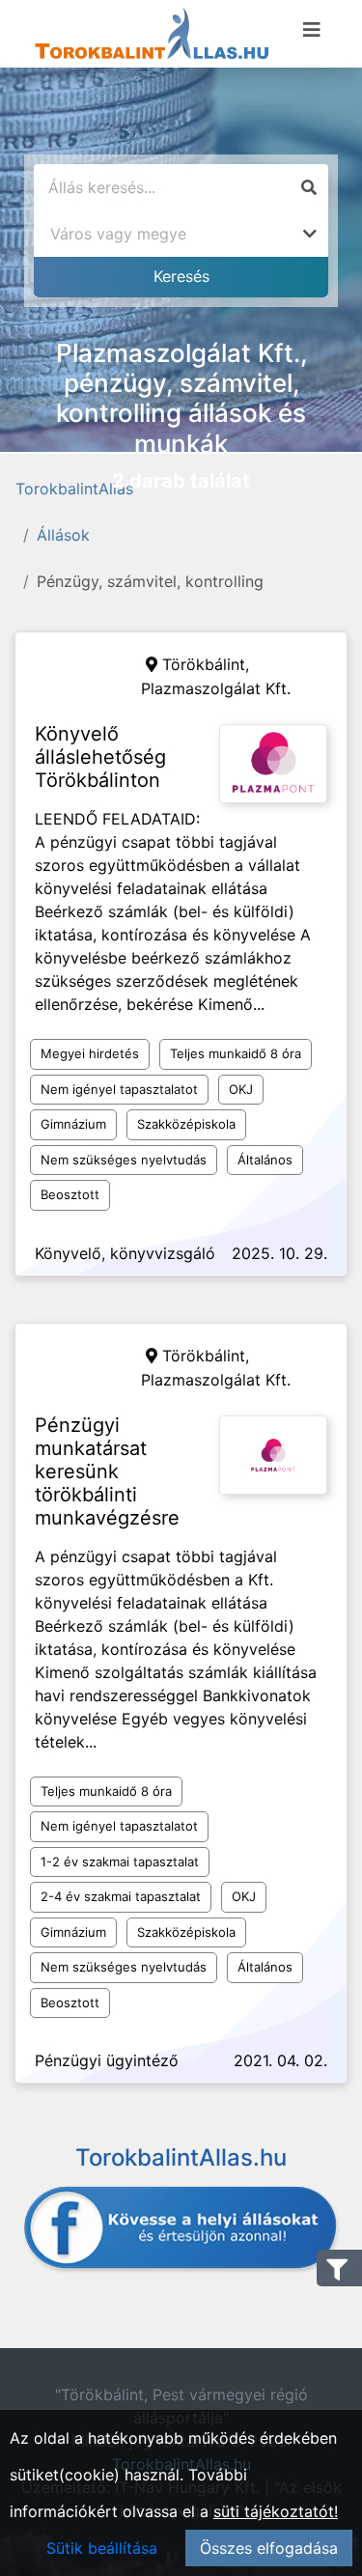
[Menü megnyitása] (312, 30)
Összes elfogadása (269, 2548)
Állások (63, 535)
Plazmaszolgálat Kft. (216, 688)
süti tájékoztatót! (276, 2511)
